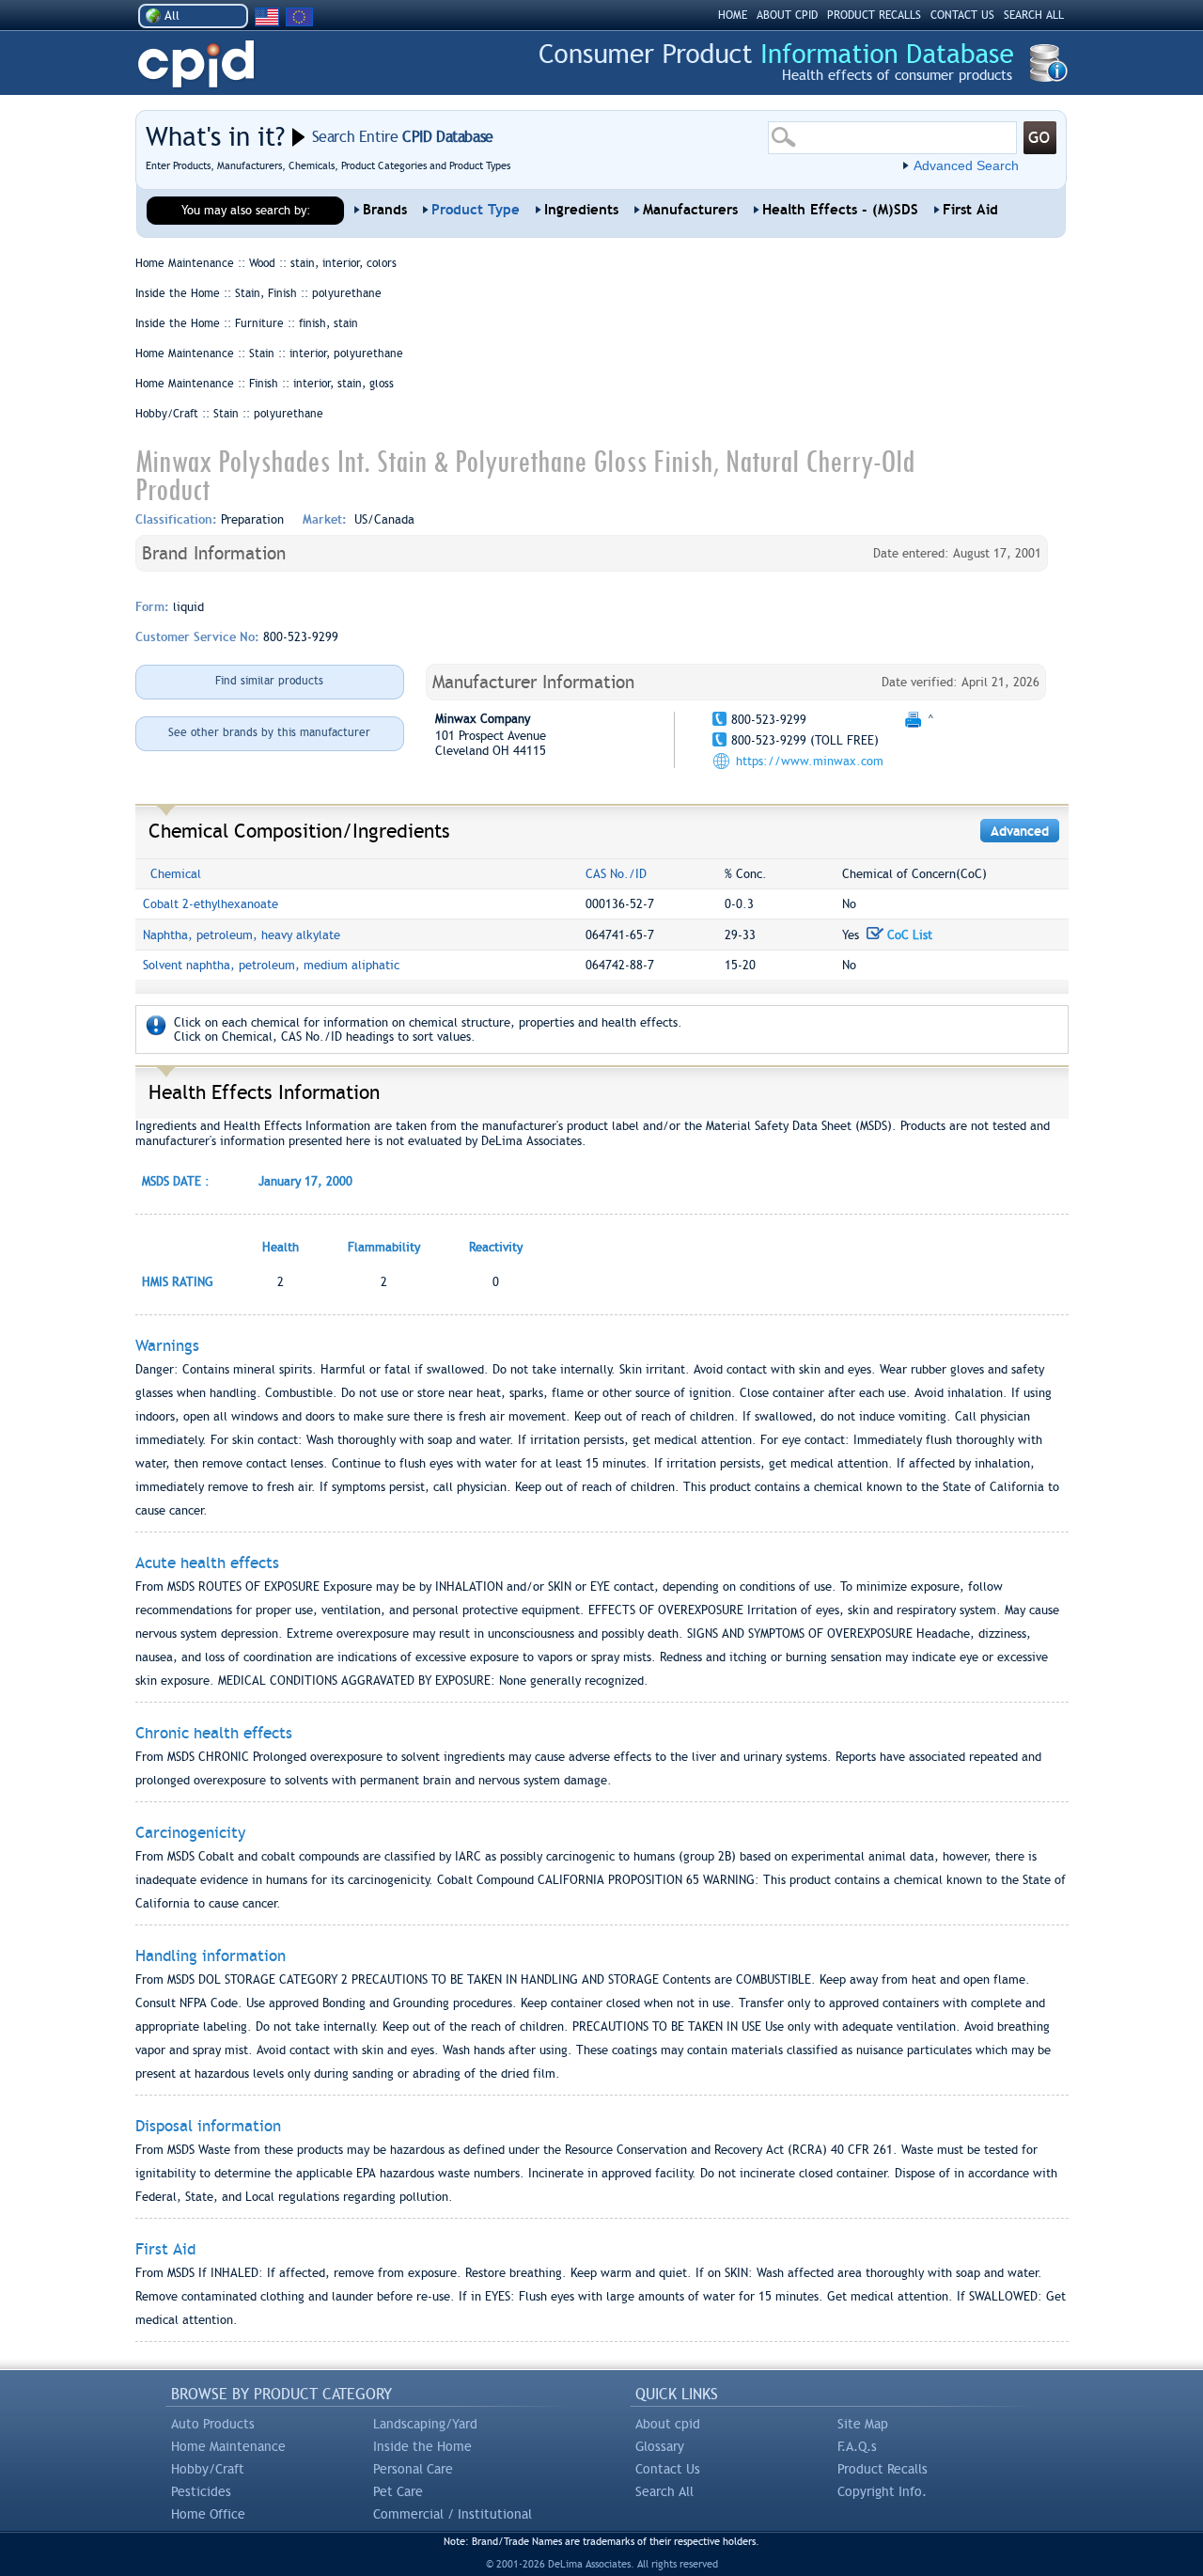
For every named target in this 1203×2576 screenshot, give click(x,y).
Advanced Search (966, 165)
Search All (664, 2491)
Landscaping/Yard (425, 2424)
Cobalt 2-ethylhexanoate (211, 904)
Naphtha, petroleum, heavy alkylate (242, 935)
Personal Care (413, 2469)
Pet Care (398, 2491)
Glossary (660, 2446)
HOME (733, 15)
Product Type (476, 210)
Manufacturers (690, 210)
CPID (196, 64)
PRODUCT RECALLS (874, 15)
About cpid (668, 2424)
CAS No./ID (616, 874)
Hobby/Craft (208, 2469)
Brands (385, 210)
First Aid (970, 210)
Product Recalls (883, 2469)
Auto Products (213, 2424)
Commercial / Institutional (453, 2514)
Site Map (863, 2424)
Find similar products (269, 681)
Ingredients (581, 210)
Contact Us (668, 2469)
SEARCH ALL (1034, 15)
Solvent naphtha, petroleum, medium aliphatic (271, 965)
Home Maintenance (228, 2446)
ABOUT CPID (787, 15)
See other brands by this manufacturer (269, 732)
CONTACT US (962, 15)
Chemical (176, 874)
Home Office (208, 2514)
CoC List (908, 935)
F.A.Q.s (857, 2446)
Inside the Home (422, 2446)
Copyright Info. (882, 2491)
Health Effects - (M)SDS (840, 210)
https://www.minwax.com (810, 761)
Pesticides (201, 2491)
